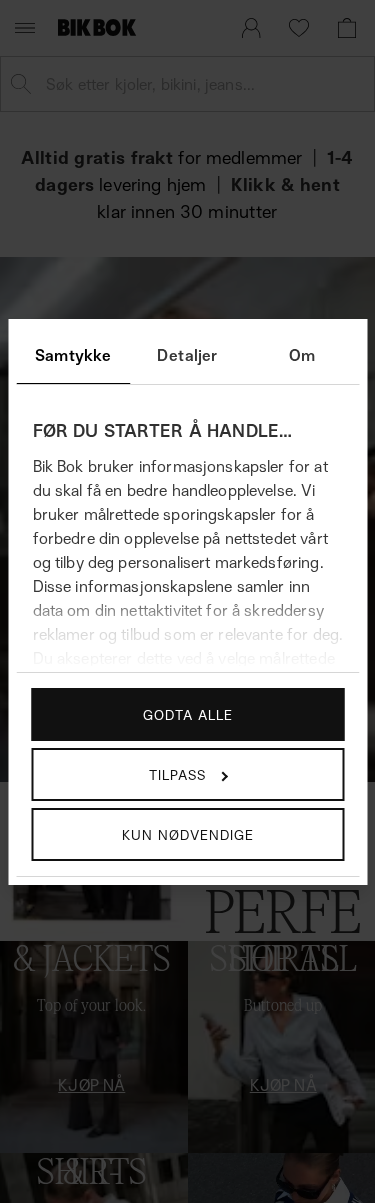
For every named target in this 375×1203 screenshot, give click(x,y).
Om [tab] (302, 355)
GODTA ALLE (188, 714)
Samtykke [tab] (73, 355)
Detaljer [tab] (187, 355)
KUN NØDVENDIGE (188, 834)
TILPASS (177, 774)
